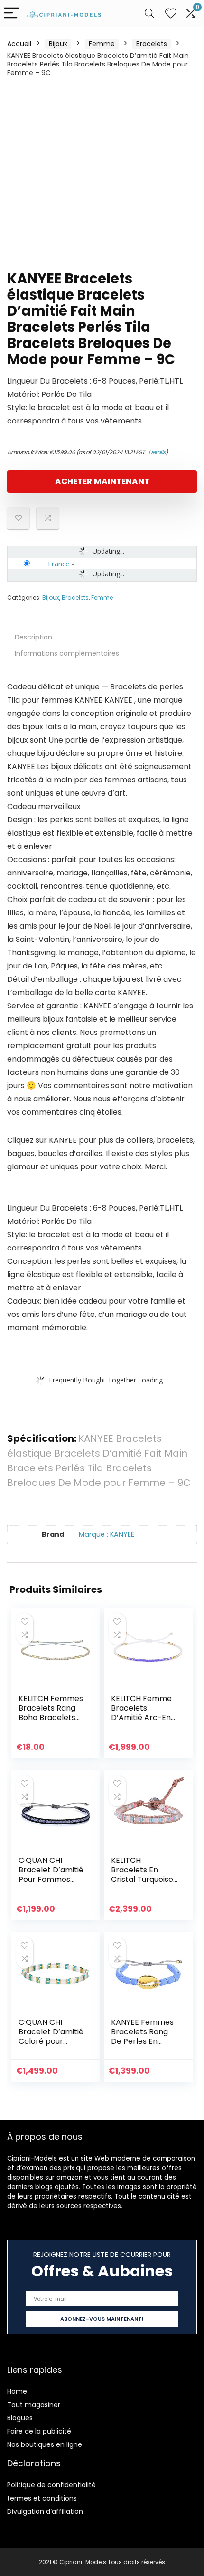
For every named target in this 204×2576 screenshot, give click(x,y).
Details (157, 452)
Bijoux (58, 44)
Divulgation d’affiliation (45, 2511)
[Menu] (11, 14)
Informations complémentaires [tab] (67, 653)
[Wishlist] (171, 14)
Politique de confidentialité (51, 2485)
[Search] (149, 14)
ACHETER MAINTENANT (102, 481)
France (59, 564)
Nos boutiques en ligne (45, 2444)
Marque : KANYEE (107, 1534)
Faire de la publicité (39, 2431)
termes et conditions (42, 2498)
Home (17, 2391)
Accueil (19, 44)
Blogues (20, 2418)
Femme (102, 44)
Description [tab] (33, 637)
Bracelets (152, 44)
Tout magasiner (34, 2405)
